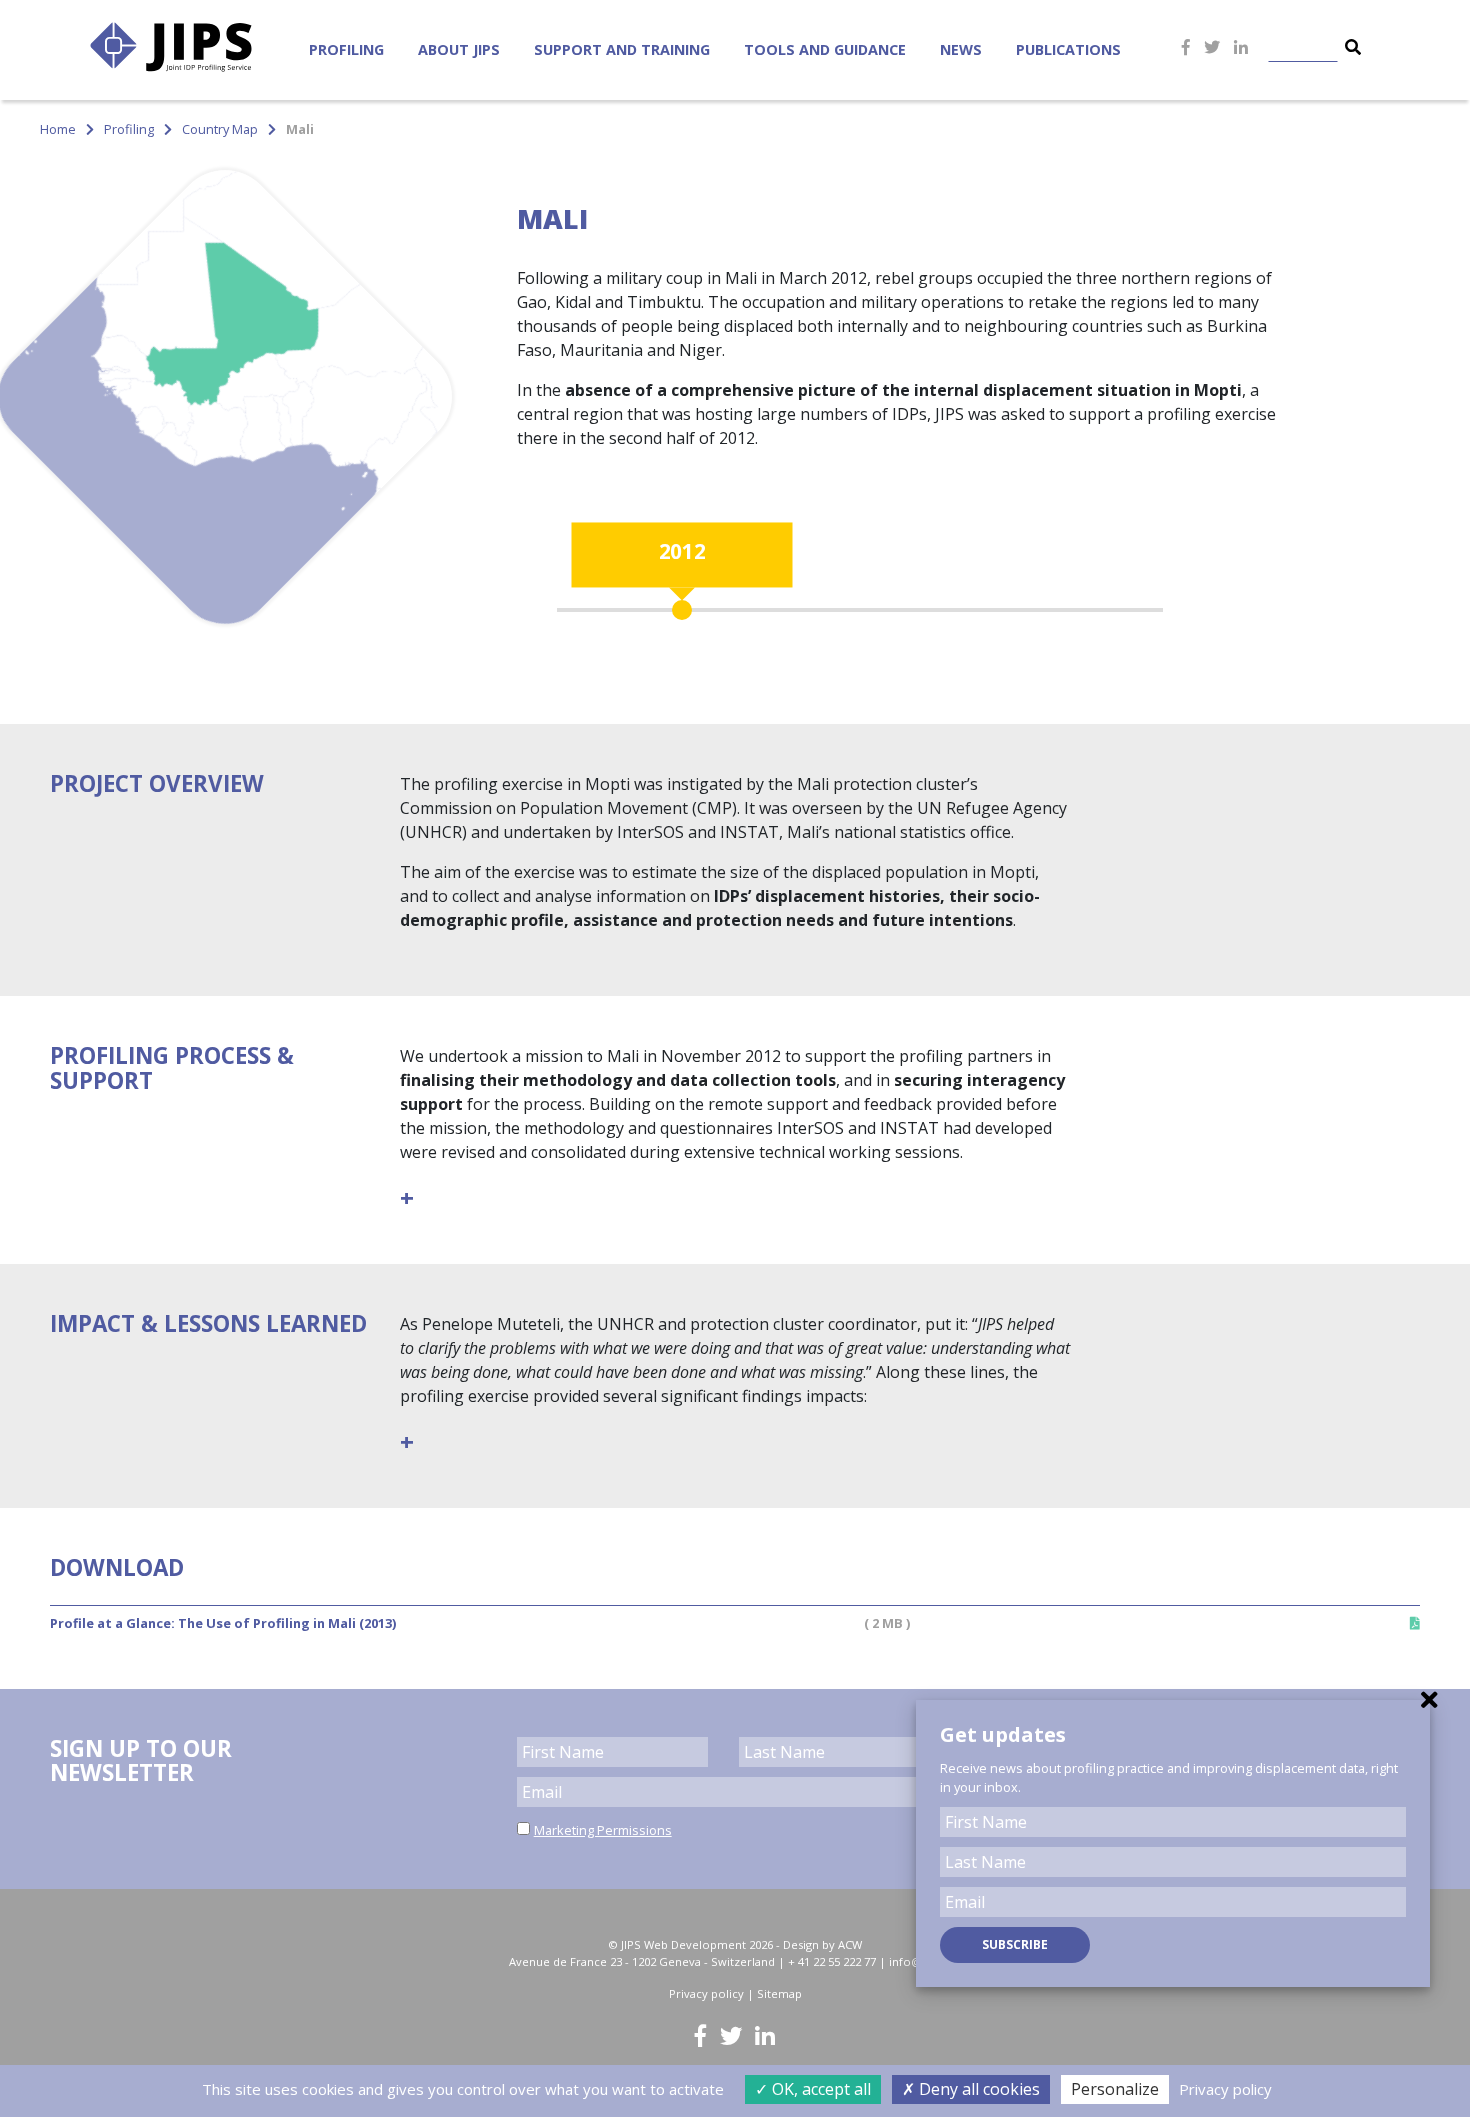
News (961, 49)
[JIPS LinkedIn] (1241, 47)
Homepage (180, 47)
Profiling (346, 49)
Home (58, 129)
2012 (682, 551)
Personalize (1115, 2089)
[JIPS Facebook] (1186, 47)
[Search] (1353, 47)
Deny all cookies (977, 2089)
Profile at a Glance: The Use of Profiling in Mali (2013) (223, 1623)
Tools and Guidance (825, 49)
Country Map (220, 129)
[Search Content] (1324, 47)
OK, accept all (819, 2089)
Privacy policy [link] (1225, 2089)
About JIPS (459, 49)
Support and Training (622, 49)
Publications (1068, 49)
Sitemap (779, 1993)
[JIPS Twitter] (1212, 47)
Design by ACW (822, 1944)
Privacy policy (706, 1993)
